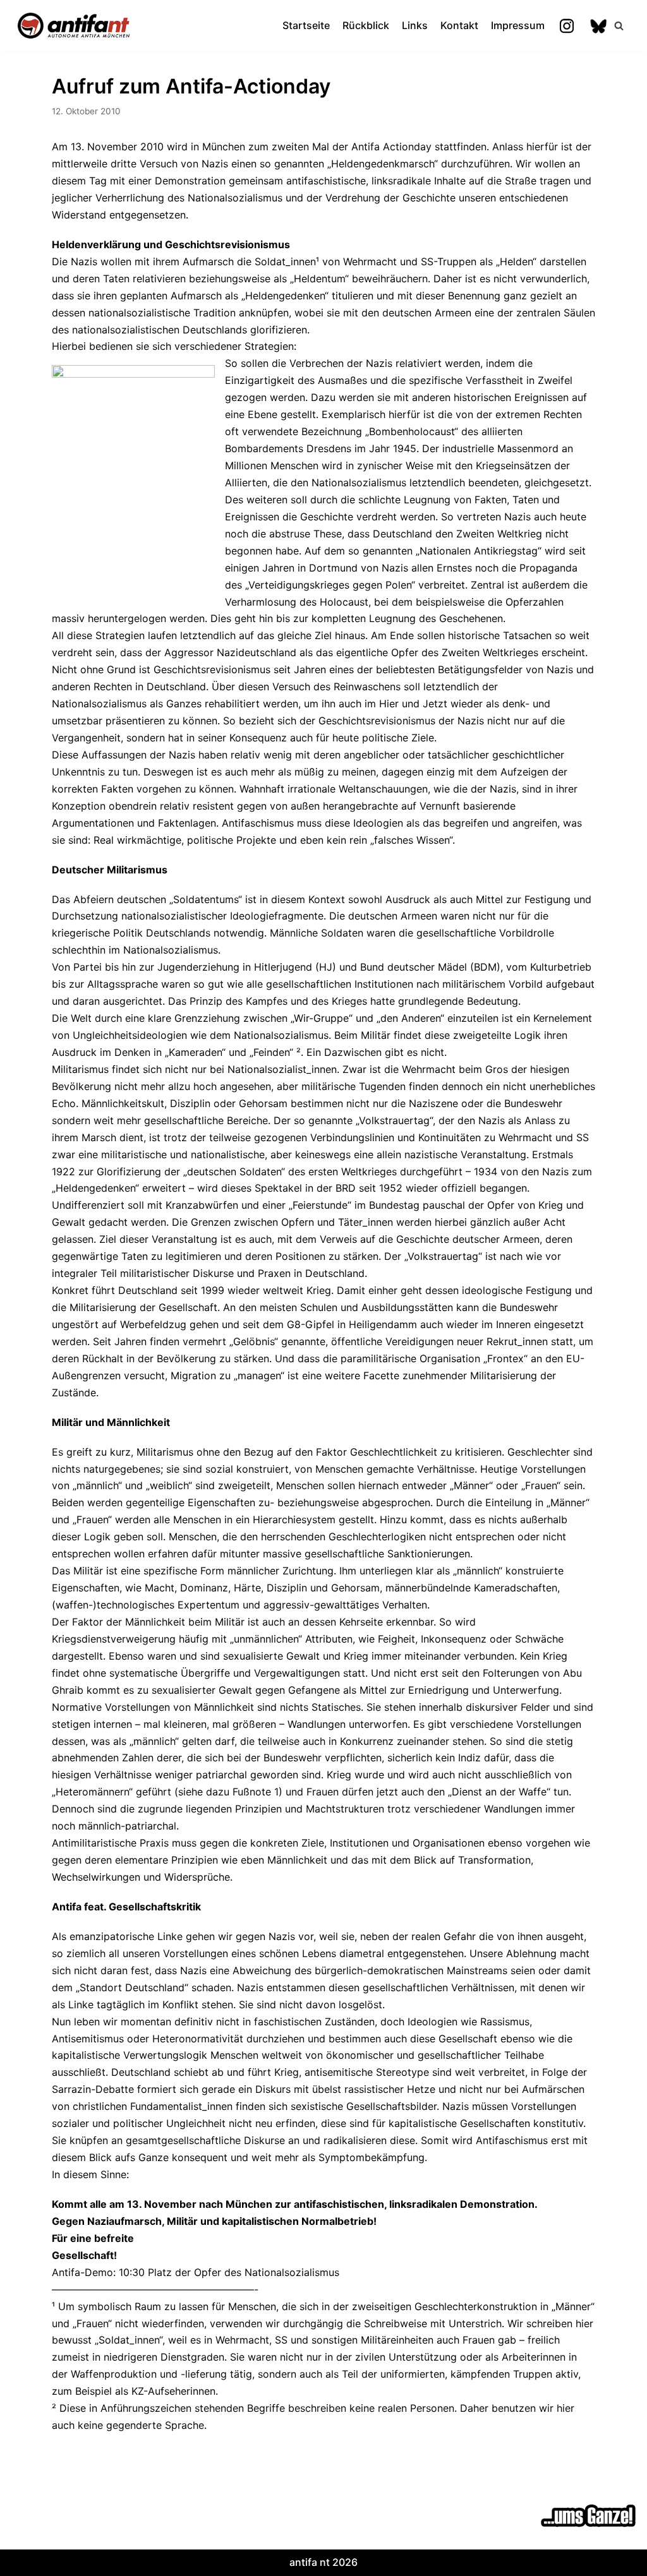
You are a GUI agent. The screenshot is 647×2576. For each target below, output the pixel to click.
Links (415, 25)
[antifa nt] (74, 26)
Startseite (306, 25)
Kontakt (459, 25)
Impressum (518, 25)
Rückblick (366, 25)
